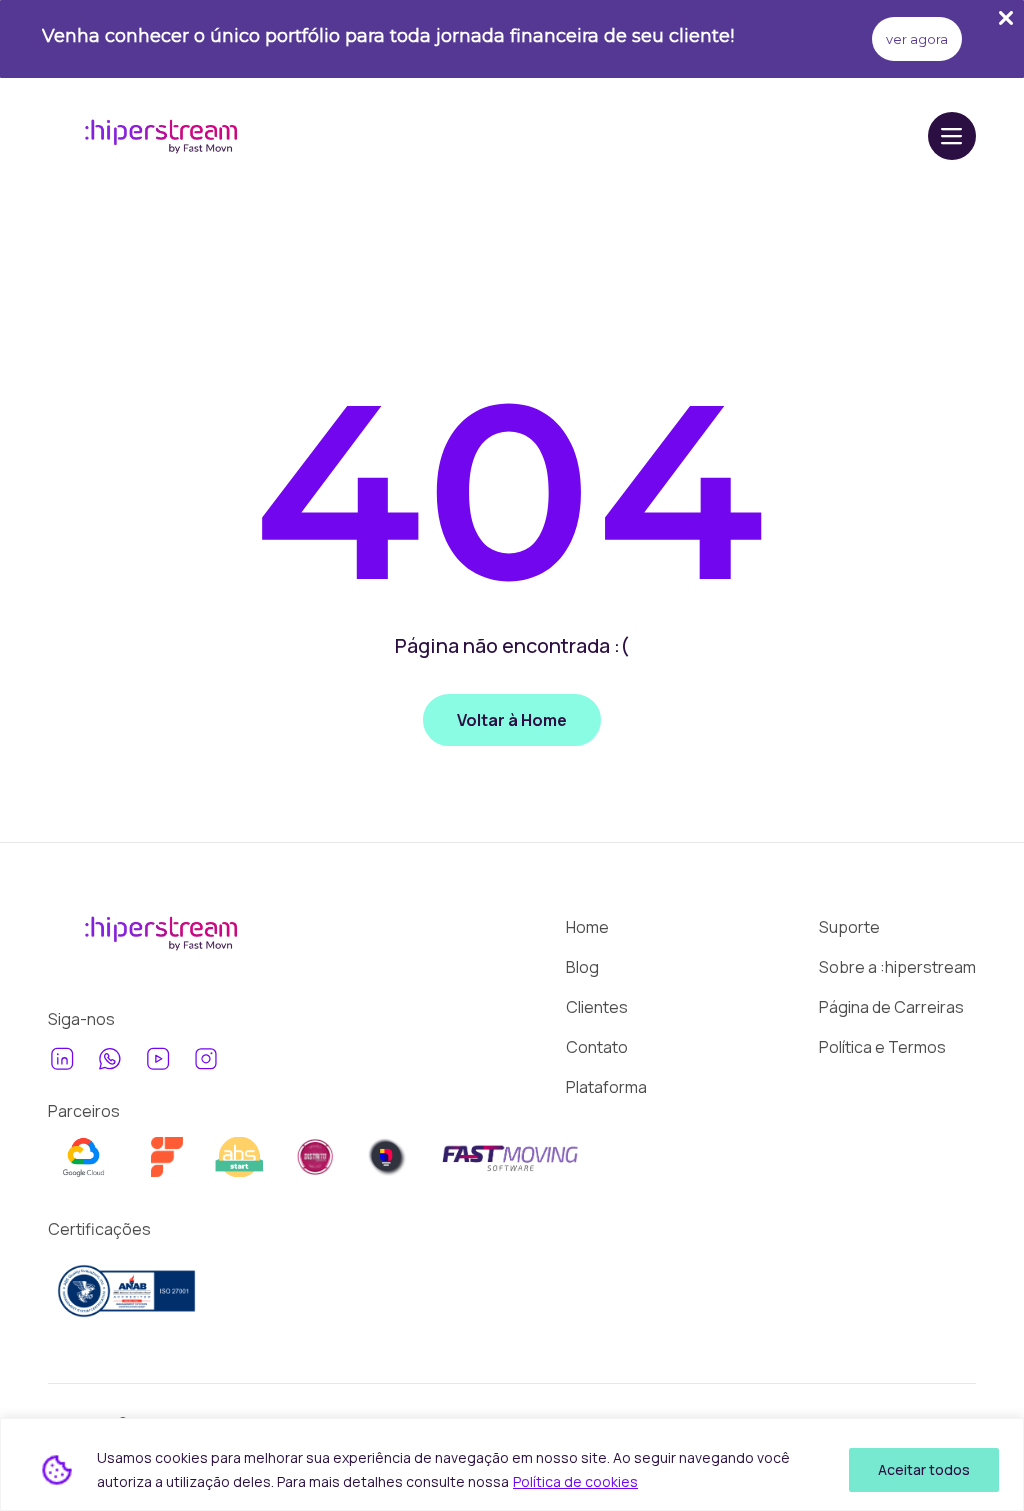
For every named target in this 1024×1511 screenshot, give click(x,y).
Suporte (849, 927)
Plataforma (606, 1087)
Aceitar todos (924, 1469)
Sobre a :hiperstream (897, 967)
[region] (512, 1464)
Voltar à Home (512, 720)
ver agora (917, 39)
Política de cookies (575, 1481)
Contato (597, 1047)
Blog (582, 967)
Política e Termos (882, 1047)
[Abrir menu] (952, 136)
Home (587, 927)
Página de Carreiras (891, 1007)
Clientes (597, 1007)
